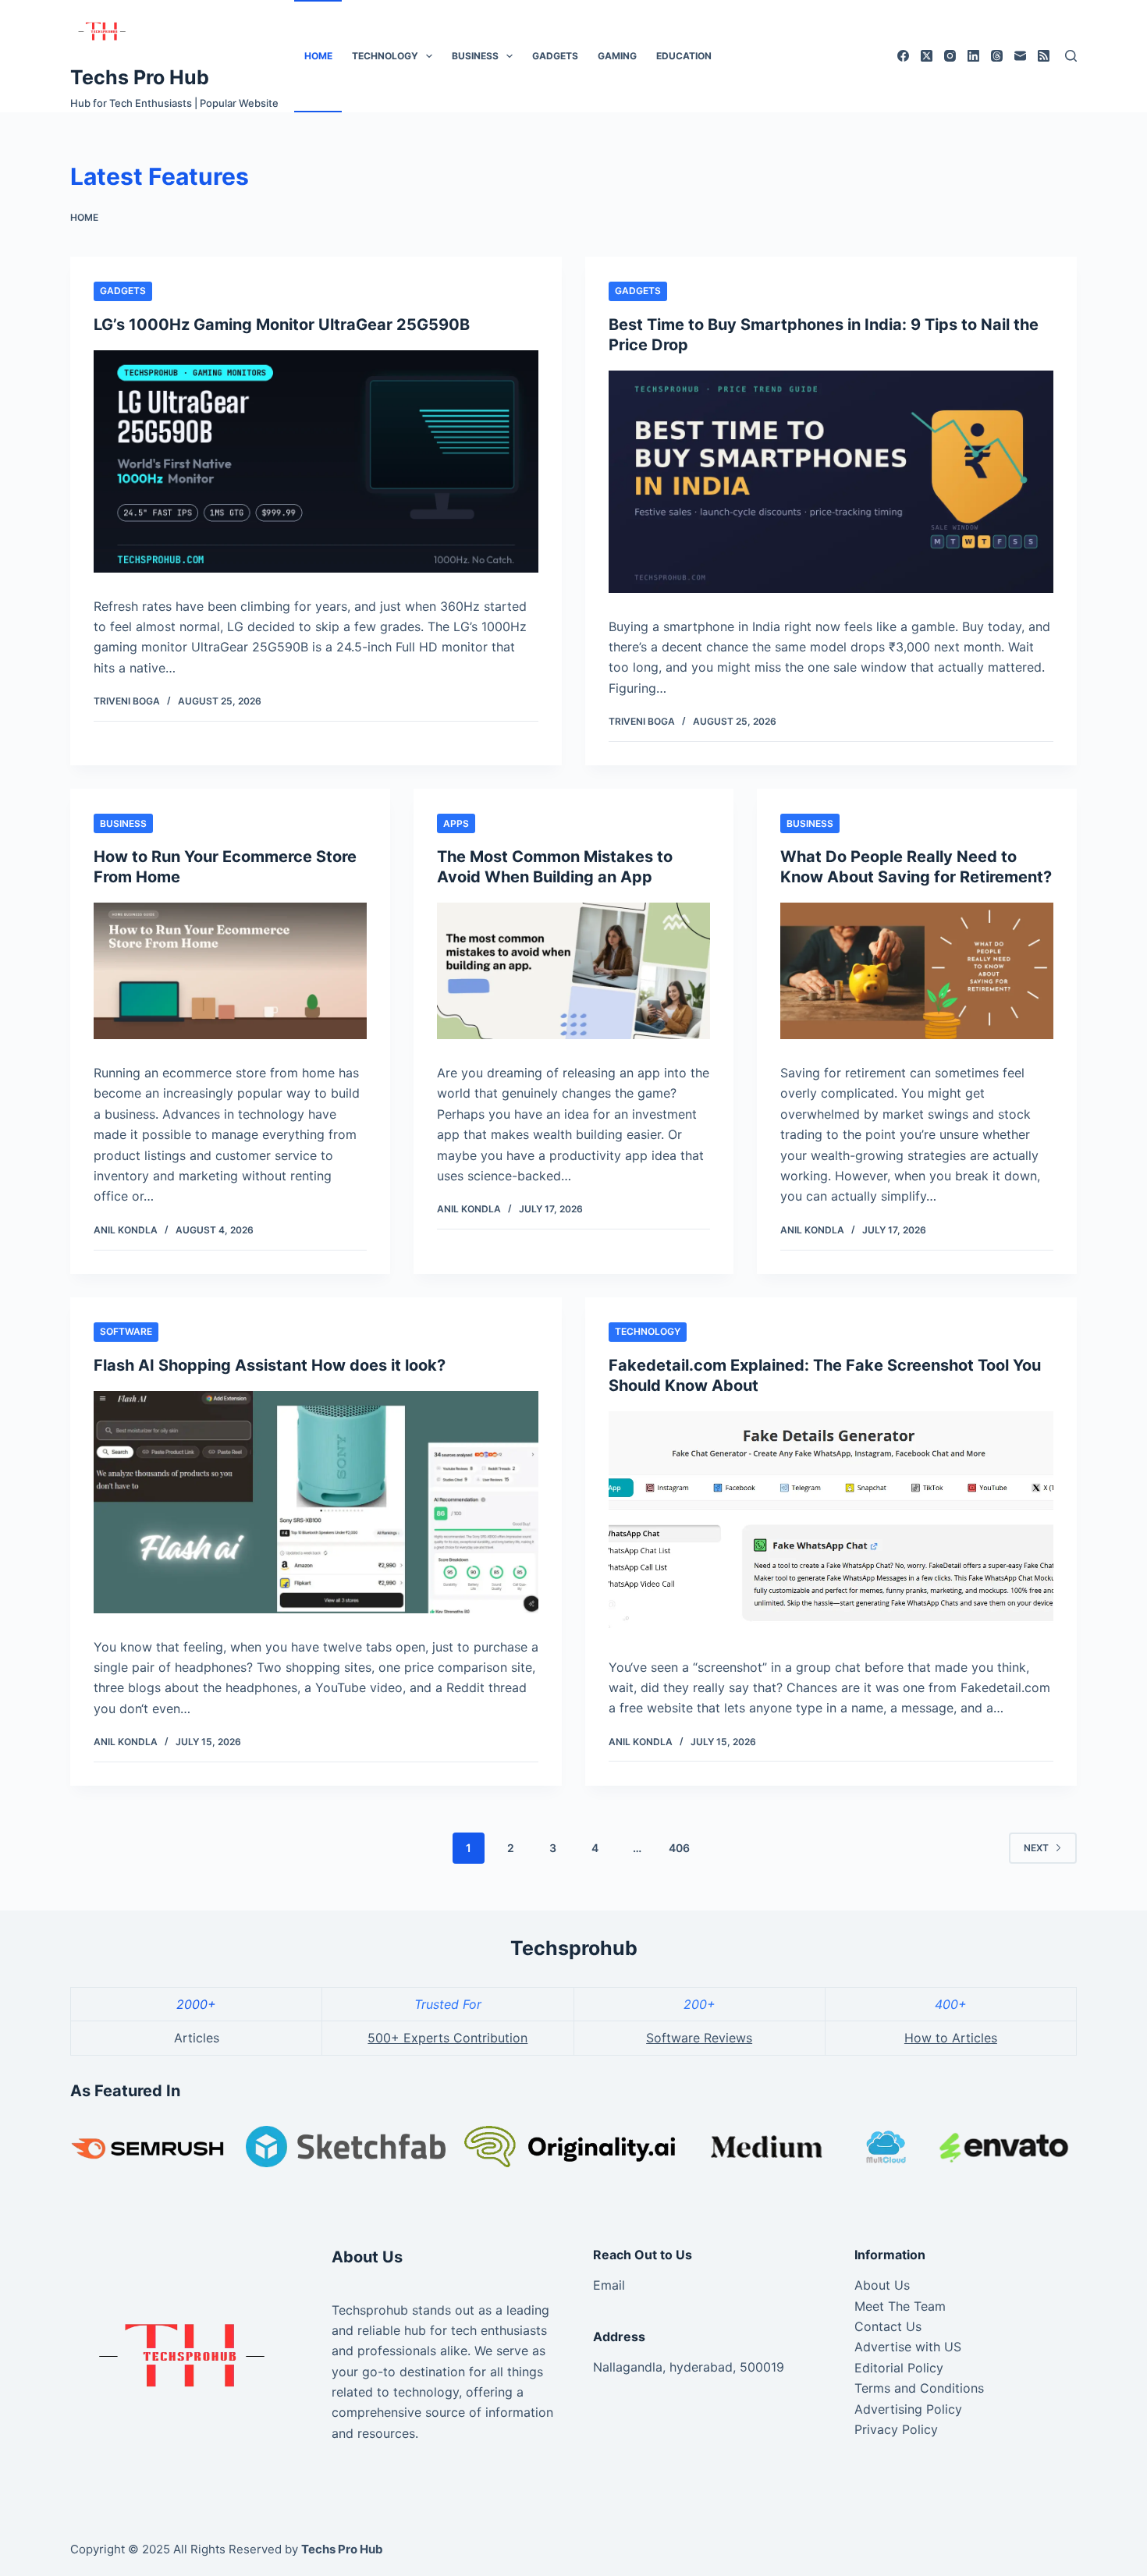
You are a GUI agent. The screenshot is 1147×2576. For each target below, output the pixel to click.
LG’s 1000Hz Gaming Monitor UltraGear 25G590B (282, 325)
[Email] (1020, 56)
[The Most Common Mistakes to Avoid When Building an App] (573, 971)
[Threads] (997, 56)
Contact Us (888, 2326)
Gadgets (555, 56)
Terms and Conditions (919, 2388)
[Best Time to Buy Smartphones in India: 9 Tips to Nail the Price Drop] (831, 482)
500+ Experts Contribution (447, 2038)
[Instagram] (950, 56)
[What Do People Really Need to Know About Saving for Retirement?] (917, 971)
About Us (882, 2285)
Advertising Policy (908, 2409)
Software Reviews (699, 2038)
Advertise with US (908, 2347)
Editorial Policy (899, 2368)
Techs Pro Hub (140, 77)
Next (1036, 1848)
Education (684, 56)
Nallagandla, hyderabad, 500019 (689, 2367)
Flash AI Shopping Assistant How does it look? (270, 1365)
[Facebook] (903, 56)
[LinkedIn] (973, 56)
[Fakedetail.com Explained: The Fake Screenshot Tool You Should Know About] (831, 1522)
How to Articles (951, 2038)
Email (609, 2285)
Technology (385, 56)
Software (126, 1331)
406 (679, 1848)
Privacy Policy (896, 2429)
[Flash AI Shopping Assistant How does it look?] (316, 1502)
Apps (456, 823)
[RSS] (1044, 56)
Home (318, 56)
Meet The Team (900, 2306)
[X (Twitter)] (927, 56)
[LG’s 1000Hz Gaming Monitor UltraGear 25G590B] (316, 461)
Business (475, 56)
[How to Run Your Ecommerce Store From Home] (230, 971)
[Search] (1071, 56)
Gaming (617, 56)
